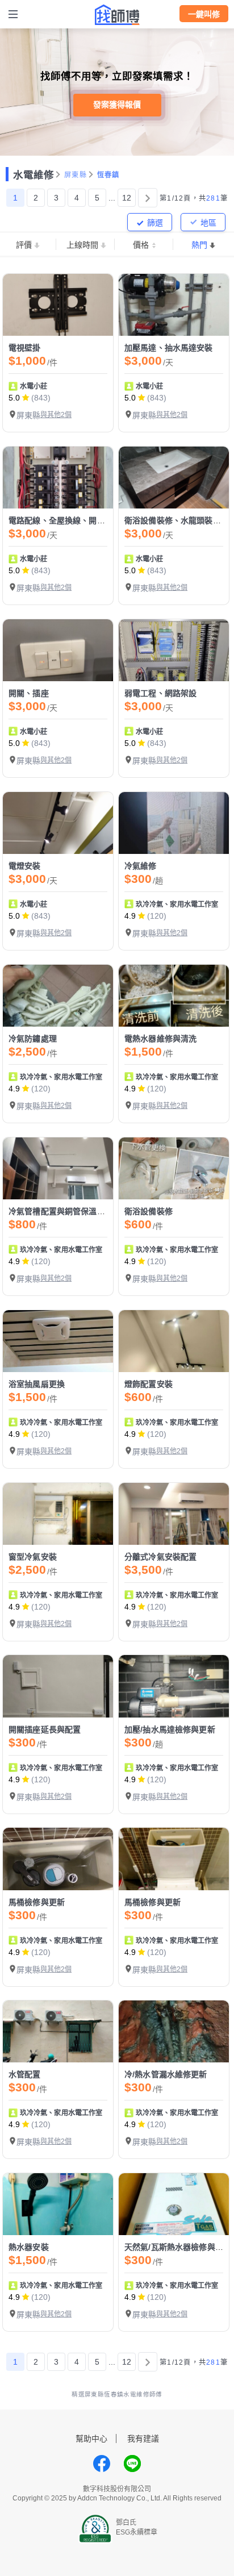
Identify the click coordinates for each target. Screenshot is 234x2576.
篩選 (155, 223)
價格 (141, 245)
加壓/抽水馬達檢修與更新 (170, 1729)
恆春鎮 (108, 175)
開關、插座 (29, 693)
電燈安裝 (25, 866)
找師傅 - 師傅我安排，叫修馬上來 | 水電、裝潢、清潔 (117, 15)
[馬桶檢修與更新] (58, 1859)
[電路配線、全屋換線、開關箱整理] (58, 478)
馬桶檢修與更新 (37, 1902)
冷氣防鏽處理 (33, 1039)
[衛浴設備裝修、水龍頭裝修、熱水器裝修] (174, 478)
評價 (24, 245)
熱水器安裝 (29, 2247)
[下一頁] (148, 198)
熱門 (199, 245)
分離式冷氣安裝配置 (160, 1557)
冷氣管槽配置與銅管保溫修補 (61, 1211)
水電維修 (34, 175)
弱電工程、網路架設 (160, 693)
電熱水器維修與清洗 (160, 1039)
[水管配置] (58, 2031)
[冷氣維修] (174, 823)
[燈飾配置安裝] (174, 1341)
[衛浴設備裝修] (174, 1168)
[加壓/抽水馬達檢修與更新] (174, 1686)
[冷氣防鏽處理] (58, 996)
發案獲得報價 (117, 105)
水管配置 (25, 2074)
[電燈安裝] (58, 823)
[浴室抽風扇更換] (58, 1341)
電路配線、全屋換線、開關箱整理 (69, 520)
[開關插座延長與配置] (58, 1686)
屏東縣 (76, 175)
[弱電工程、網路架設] (174, 650)
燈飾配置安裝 (149, 1384)
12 (127, 198)
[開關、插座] (58, 650)
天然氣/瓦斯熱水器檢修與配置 (178, 2247)
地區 (208, 223)
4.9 (130, 916)
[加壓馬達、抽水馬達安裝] (174, 305)
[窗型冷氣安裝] (58, 1514)
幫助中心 (91, 2439)
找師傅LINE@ (132, 2464)
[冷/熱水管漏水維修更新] (174, 2031)
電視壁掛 (25, 348)
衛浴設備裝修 (149, 1211)
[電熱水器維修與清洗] (174, 996)
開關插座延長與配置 (45, 1729)
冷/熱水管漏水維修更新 (166, 2074)
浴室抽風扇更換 (37, 1384)
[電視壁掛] (58, 305)
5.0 (14, 398)
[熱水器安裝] (58, 2204)
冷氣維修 (141, 866)
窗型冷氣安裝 (33, 1557)
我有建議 (143, 2439)
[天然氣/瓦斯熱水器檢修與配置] (174, 2204)
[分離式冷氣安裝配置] (174, 1514)
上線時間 (82, 245)
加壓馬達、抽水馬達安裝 (169, 348)
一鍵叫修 (204, 14)
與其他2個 (56, 415)
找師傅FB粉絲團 (102, 2464)
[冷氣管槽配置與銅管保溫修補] (58, 1168)
